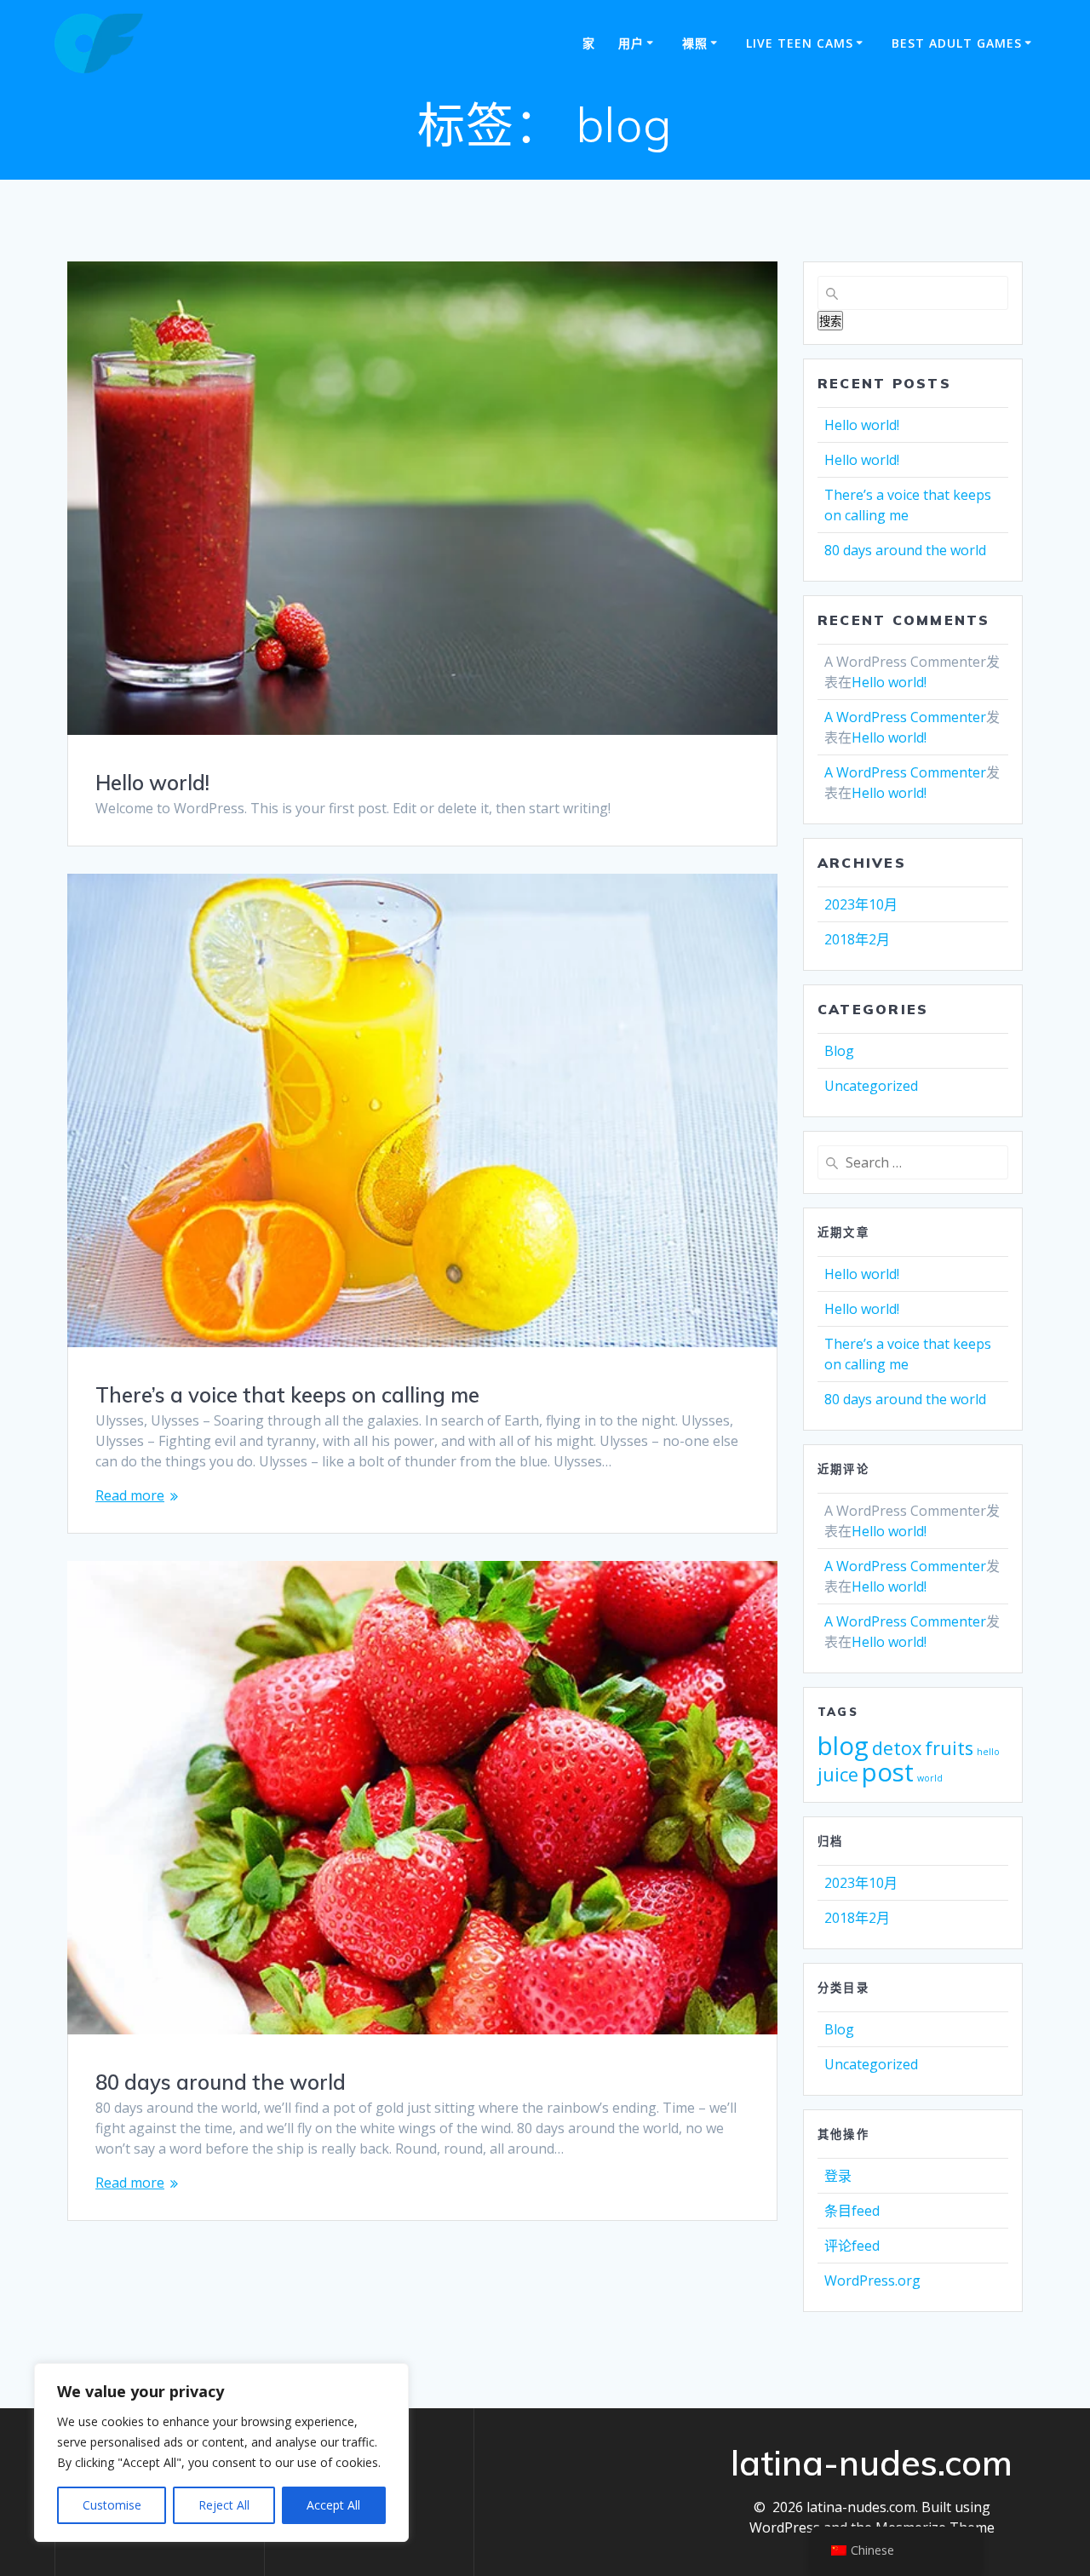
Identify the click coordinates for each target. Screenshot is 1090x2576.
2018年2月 (857, 939)
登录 (838, 2176)
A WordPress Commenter (905, 717)
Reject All (224, 2505)
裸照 (695, 43)
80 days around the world (221, 2082)
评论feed (852, 2246)
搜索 (830, 321)
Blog (839, 1051)
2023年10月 (861, 904)
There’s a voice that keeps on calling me (287, 1395)
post (888, 1772)
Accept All (333, 2505)
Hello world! (152, 783)
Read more (130, 1495)
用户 (631, 43)
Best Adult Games (957, 43)
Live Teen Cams (800, 43)
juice (838, 1774)
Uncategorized (871, 1086)
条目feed (852, 2211)
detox (897, 1748)
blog (843, 1746)
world (930, 1778)
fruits (949, 1748)
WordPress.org (872, 2281)
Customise (112, 2505)
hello (988, 1752)
